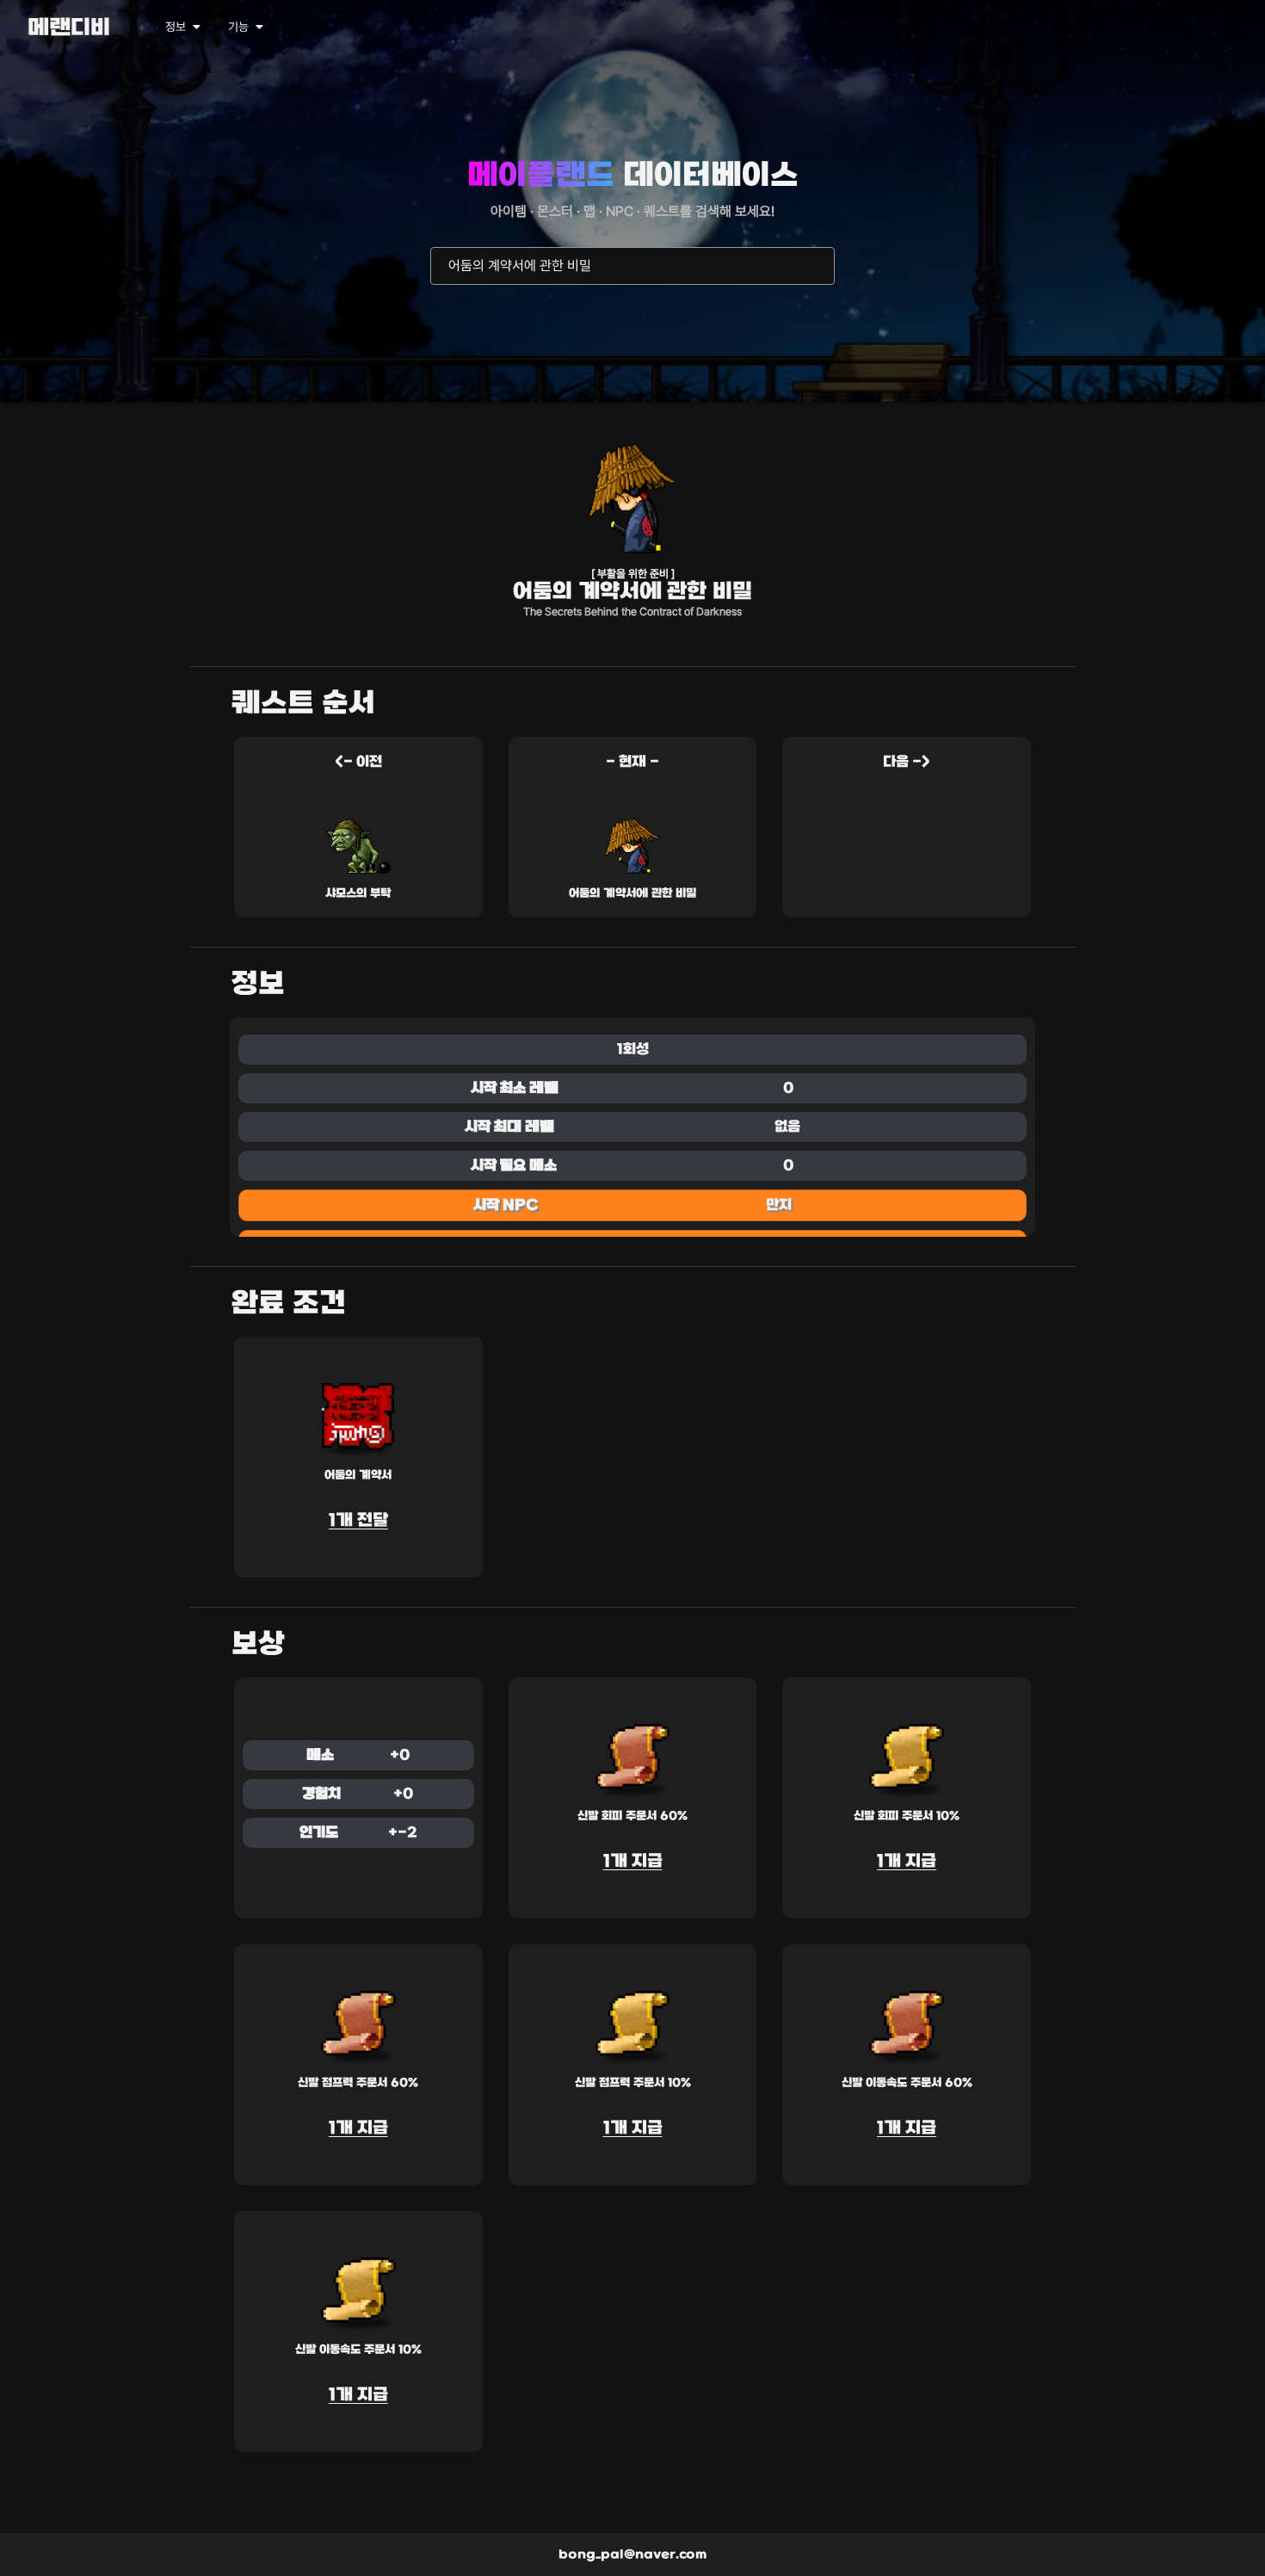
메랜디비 (69, 29)
